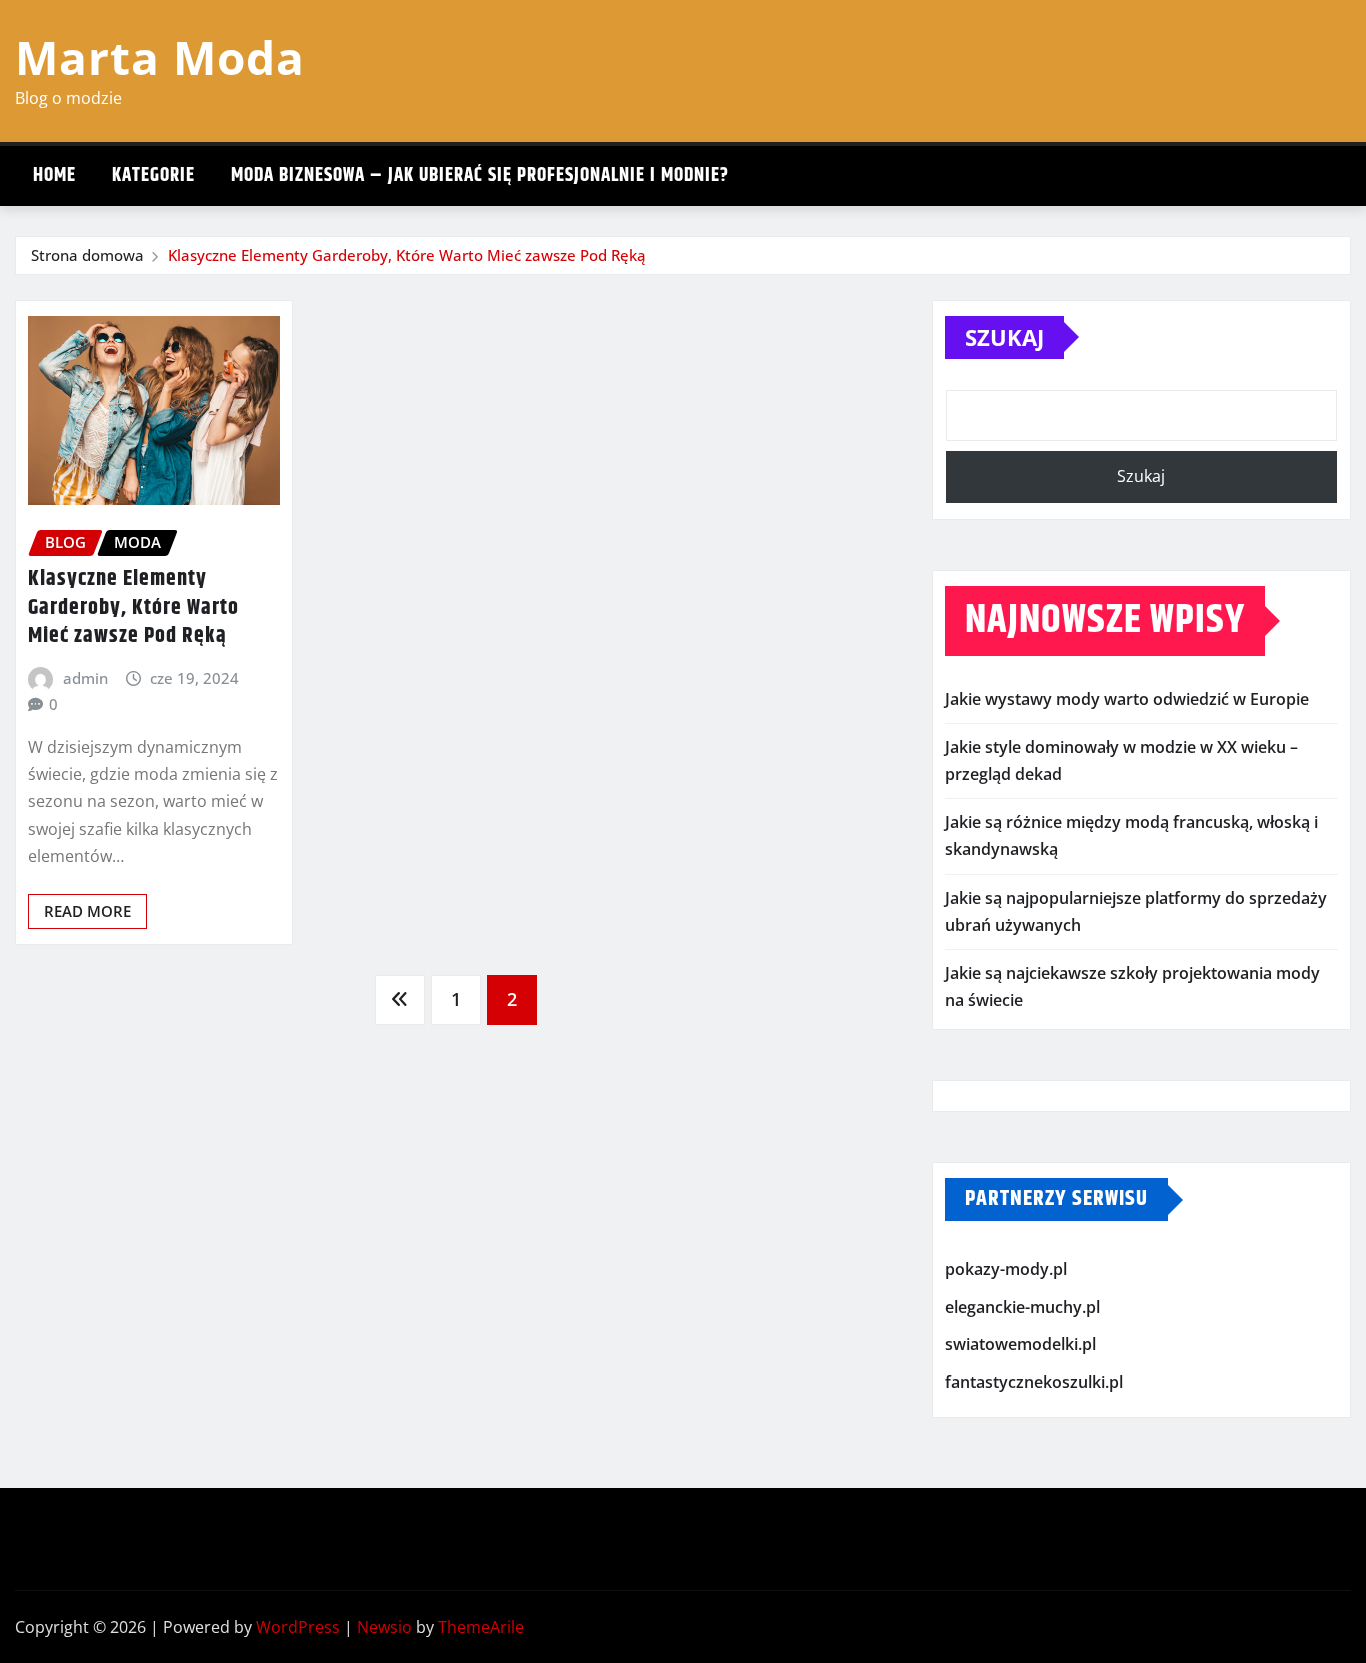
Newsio (384, 1627)
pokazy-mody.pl (1006, 1270)
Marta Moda (160, 57)
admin (85, 678)
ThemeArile (481, 1627)
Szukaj (1004, 337)
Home (54, 175)
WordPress (298, 1627)
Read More (87, 911)
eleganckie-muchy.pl (1022, 1307)
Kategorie (153, 175)
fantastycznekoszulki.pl (1034, 1382)
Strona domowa (87, 255)
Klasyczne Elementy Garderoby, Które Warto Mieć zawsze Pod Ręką (407, 255)
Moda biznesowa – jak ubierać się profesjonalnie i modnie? (480, 175)
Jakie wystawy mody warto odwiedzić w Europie (1127, 699)
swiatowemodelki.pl (1020, 1345)
